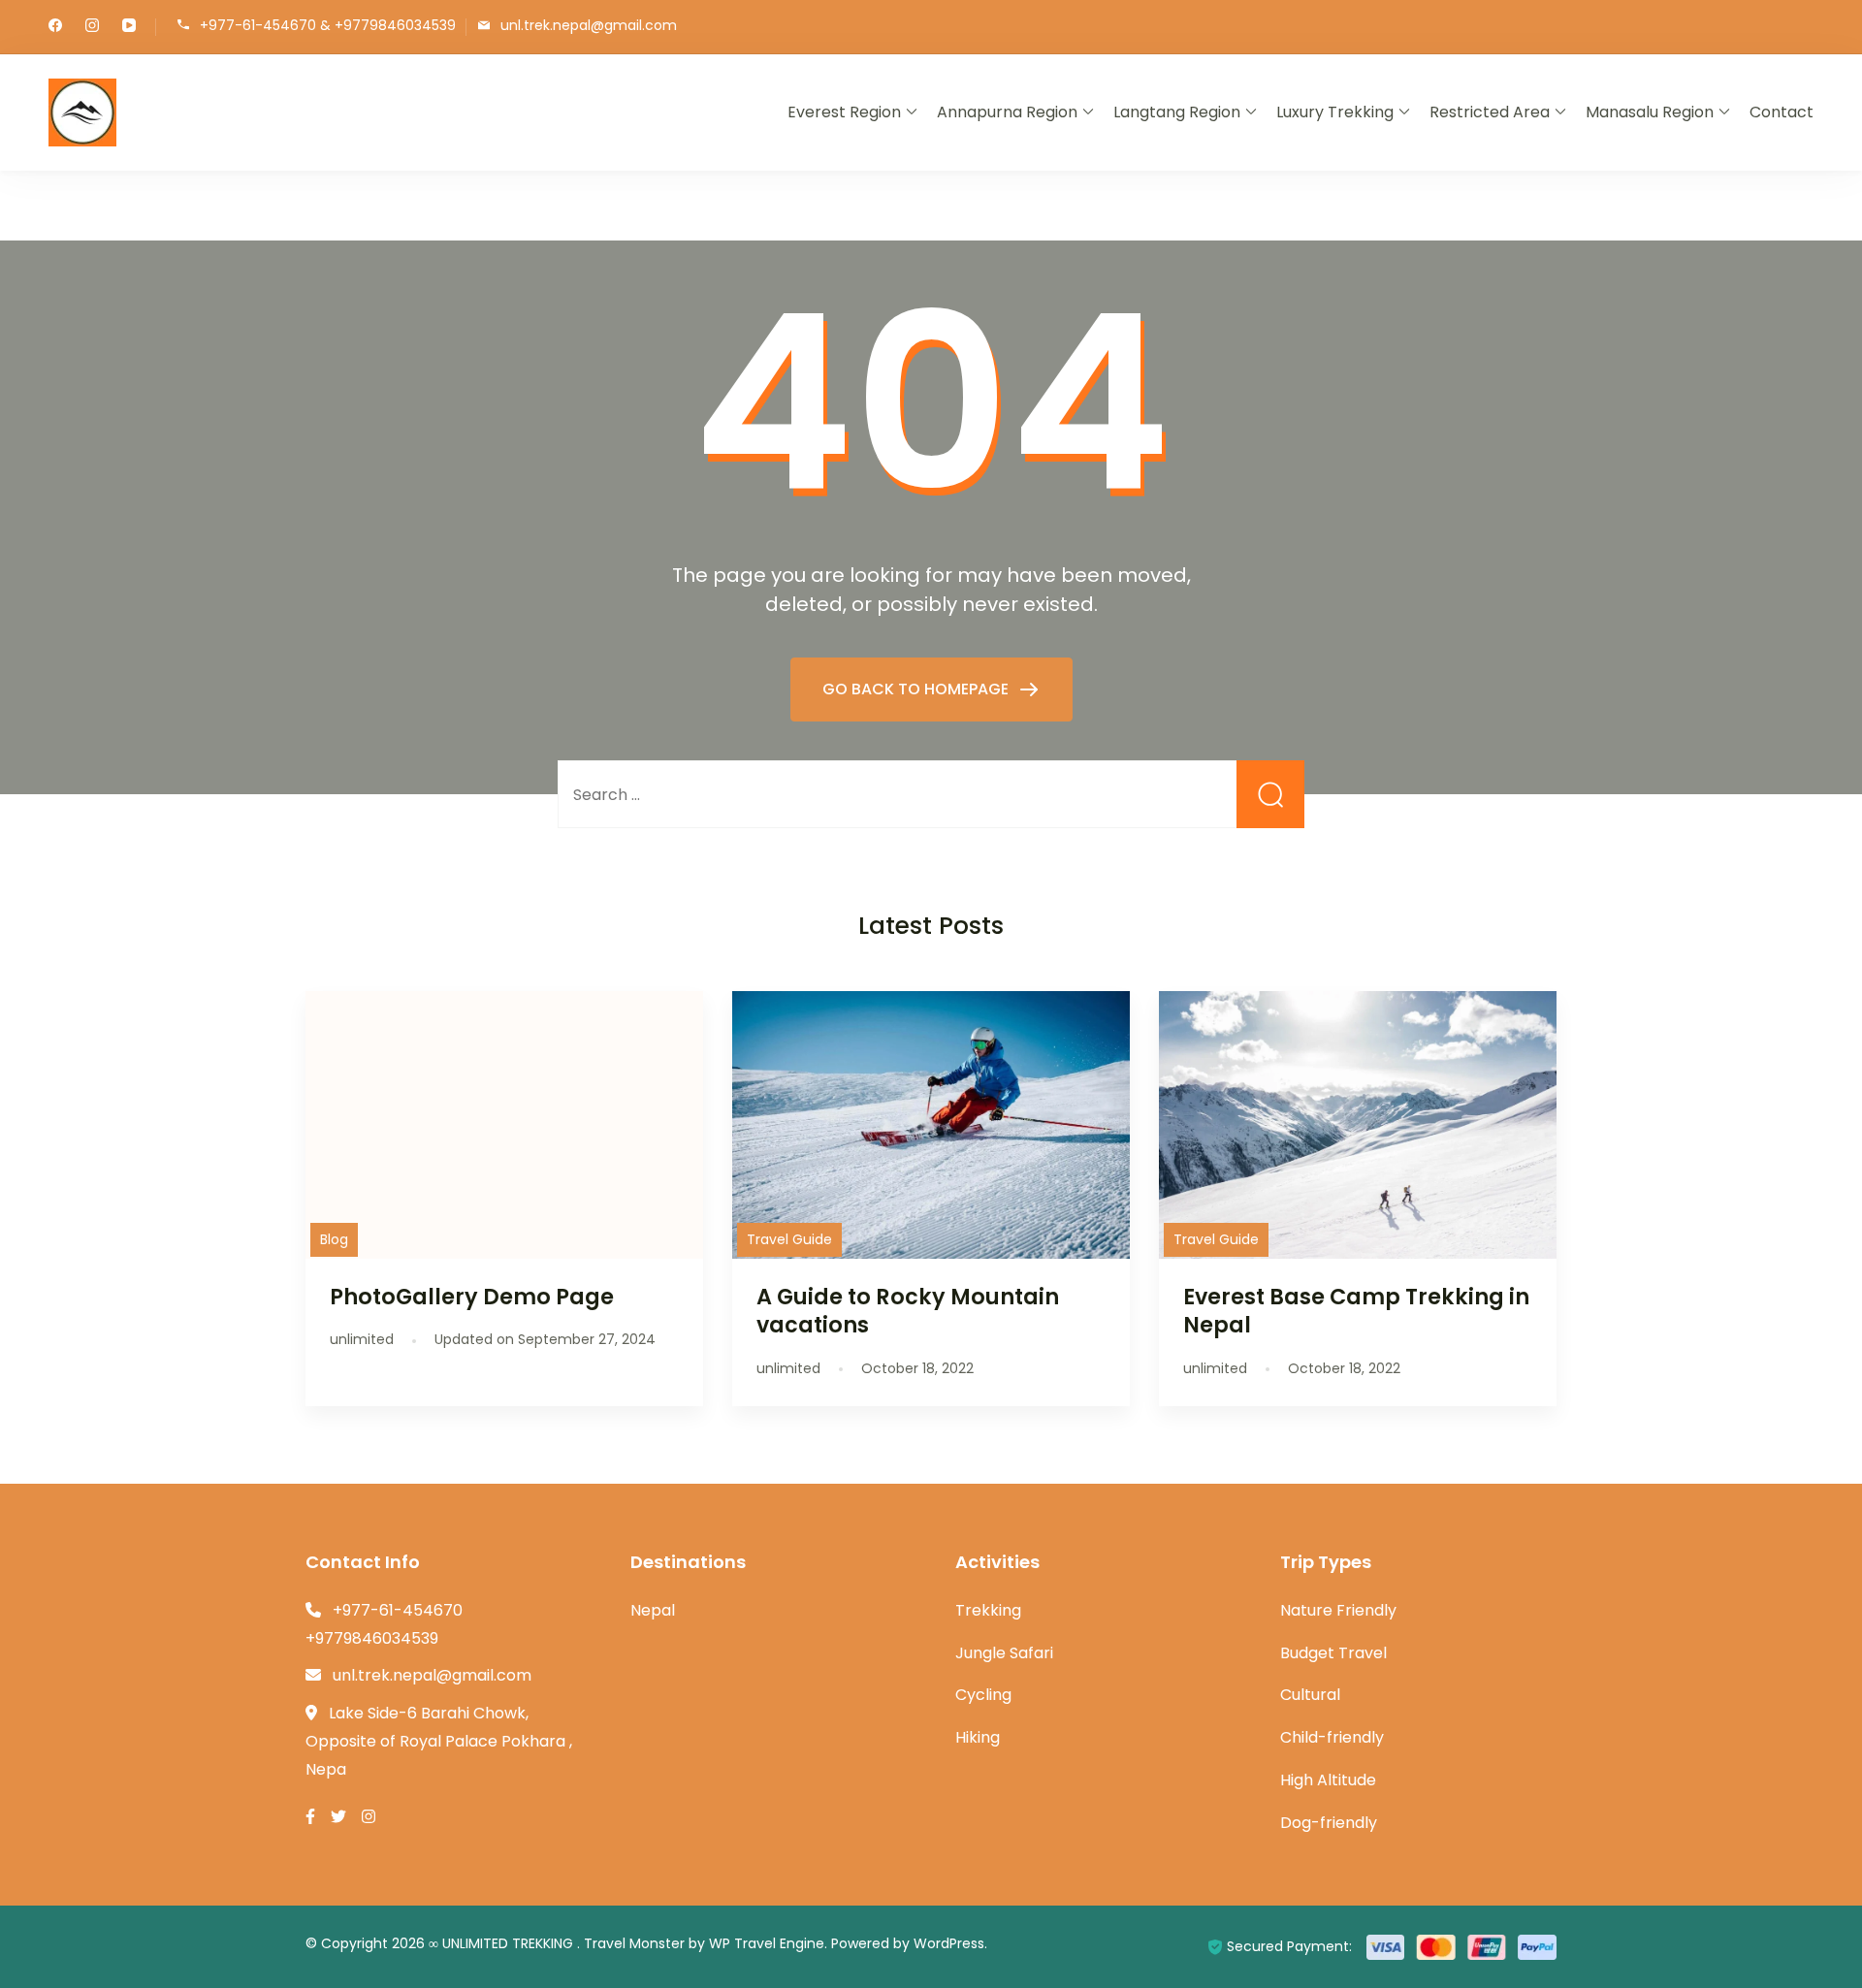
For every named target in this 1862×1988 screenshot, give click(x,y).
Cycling (983, 1695)
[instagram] (92, 27)
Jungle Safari (1004, 1653)
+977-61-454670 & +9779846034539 (328, 26)
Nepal (653, 1610)
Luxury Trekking (1335, 112)
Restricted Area (1490, 112)
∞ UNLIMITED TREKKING (503, 1943)
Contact (1782, 112)
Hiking (978, 1737)
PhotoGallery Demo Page (472, 1297)
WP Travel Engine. (768, 1943)
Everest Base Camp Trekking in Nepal (1356, 1311)
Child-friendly (1332, 1737)
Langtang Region (1177, 112)
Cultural (1310, 1695)
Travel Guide (789, 1239)
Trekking (988, 1610)
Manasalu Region (1650, 112)
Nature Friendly (1338, 1610)
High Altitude (1328, 1780)
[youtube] (129, 27)
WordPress (949, 1943)
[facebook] (55, 27)
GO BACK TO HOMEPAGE (917, 689)
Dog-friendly (1329, 1823)
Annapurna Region (1007, 112)
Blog (334, 1239)
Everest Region (844, 112)
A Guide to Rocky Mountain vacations (908, 1311)
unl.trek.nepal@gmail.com (589, 26)
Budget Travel (1333, 1653)
